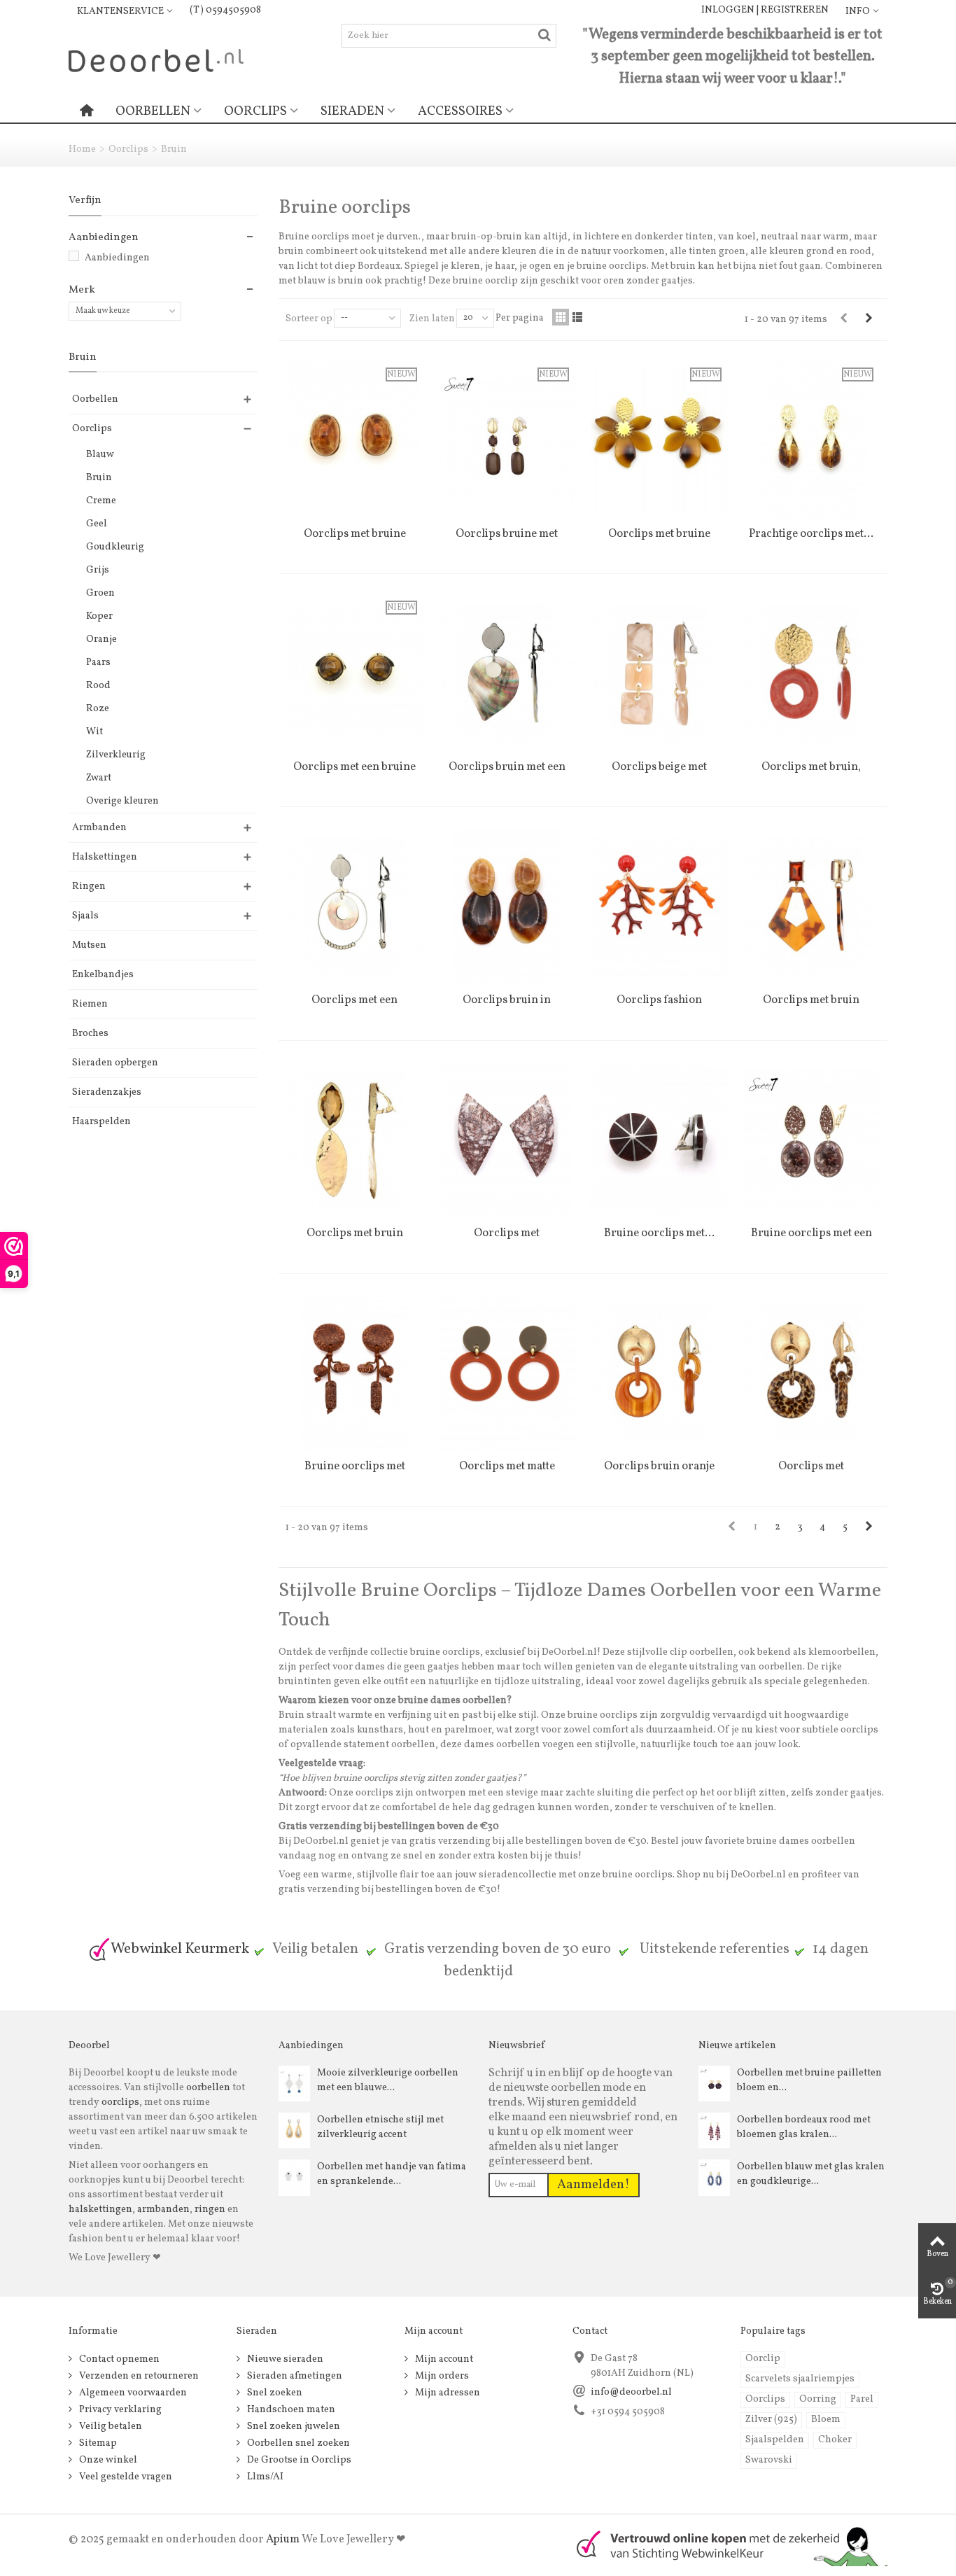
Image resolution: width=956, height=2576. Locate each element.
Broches (90, 1034)
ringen (210, 2210)
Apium (283, 2540)
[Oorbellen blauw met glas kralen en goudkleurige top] (714, 2177)
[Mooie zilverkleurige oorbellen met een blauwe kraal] (294, 2083)
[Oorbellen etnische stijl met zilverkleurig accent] (294, 2130)
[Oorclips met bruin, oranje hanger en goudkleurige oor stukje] (812, 673)
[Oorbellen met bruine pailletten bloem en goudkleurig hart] (714, 2083)
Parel (862, 2399)
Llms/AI (264, 2477)
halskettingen (100, 2210)
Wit (94, 732)
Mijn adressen (447, 2393)
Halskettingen (105, 857)
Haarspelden (101, 1122)
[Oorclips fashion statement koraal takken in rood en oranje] (659, 906)
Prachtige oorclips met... (811, 534)
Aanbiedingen (117, 258)
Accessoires (460, 111)
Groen (100, 593)
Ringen (89, 887)
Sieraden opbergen (115, 1063)
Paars (98, 663)
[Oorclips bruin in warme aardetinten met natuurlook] (507, 906)
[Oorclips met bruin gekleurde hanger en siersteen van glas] (812, 906)
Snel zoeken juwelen (293, 2427)
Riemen (90, 1004)
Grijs (98, 570)
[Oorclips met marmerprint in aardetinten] (507, 1140)
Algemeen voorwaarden (132, 2393)
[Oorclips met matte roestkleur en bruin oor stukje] (507, 1373)
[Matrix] (561, 317)
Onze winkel (107, 2460)
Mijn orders (441, 2376)
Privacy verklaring (119, 2410)
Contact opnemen (118, 2359)
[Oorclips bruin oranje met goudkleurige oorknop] (659, 1373)
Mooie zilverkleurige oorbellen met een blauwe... (388, 2080)
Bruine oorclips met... (659, 1233)
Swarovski (769, 2460)
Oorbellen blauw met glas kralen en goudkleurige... (811, 2174)
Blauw (100, 455)
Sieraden (352, 111)
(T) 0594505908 (225, 10)
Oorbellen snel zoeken (297, 2443)
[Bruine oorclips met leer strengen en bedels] (355, 1373)
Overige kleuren (122, 801)
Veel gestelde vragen (125, 2477)
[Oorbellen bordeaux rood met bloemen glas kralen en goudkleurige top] (714, 2130)
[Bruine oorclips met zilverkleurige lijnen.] (659, 1140)
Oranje (101, 639)
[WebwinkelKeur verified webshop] (724, 2545)
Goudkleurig (115, 547)
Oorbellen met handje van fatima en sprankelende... (392, 2174)
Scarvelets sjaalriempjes (800, 2379)
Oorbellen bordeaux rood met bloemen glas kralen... (804, 2127)
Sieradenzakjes (107, 1092)
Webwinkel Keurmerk (180, 1949)
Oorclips (255, 111)
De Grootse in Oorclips (298, 2460)
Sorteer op (309, 319)
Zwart (99, 778)
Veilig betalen (110, 2427)
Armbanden (99, 828)
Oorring (818, 2399)
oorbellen (207, 2088)
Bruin (99, 478)
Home (82, 149)
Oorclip (763, 2359)
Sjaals (85, 916)
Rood (98, 686)
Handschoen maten (290, 2410)
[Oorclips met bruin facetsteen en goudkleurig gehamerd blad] (355, 1140)
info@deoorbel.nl (631, 2392)
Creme (101, 501)
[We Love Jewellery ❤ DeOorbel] (156, 60)
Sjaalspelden (775, 2440)
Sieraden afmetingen (294, 2376)
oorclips (120, 2102)
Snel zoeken (274, 2393)
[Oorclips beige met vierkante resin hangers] (659, 673)
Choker (835, 2440)
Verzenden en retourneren (138, 2376)
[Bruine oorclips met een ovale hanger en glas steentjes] (812, 1140)
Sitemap (97, 2443)
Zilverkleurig (116, 755)
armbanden (163, 2210)
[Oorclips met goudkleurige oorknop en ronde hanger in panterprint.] (812, 1373)
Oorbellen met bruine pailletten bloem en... (809, 2080)
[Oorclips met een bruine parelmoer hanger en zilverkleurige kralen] (355, 906)
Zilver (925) (771, 2420)
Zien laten (432, 319)
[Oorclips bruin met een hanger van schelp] (507, 673)
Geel (97, 524)
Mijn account (443, 2359)
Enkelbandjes (103, 975)
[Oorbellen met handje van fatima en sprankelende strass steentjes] (294, 2177)
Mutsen (89, 945)
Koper (99, 616)
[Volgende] (869, 319)
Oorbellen (153, 111)
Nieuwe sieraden (284, 2359)
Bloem (826, 2420)
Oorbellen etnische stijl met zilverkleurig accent (380, 2127)
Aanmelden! (593, 2185)
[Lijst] (577, 317)
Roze (98, 709)
